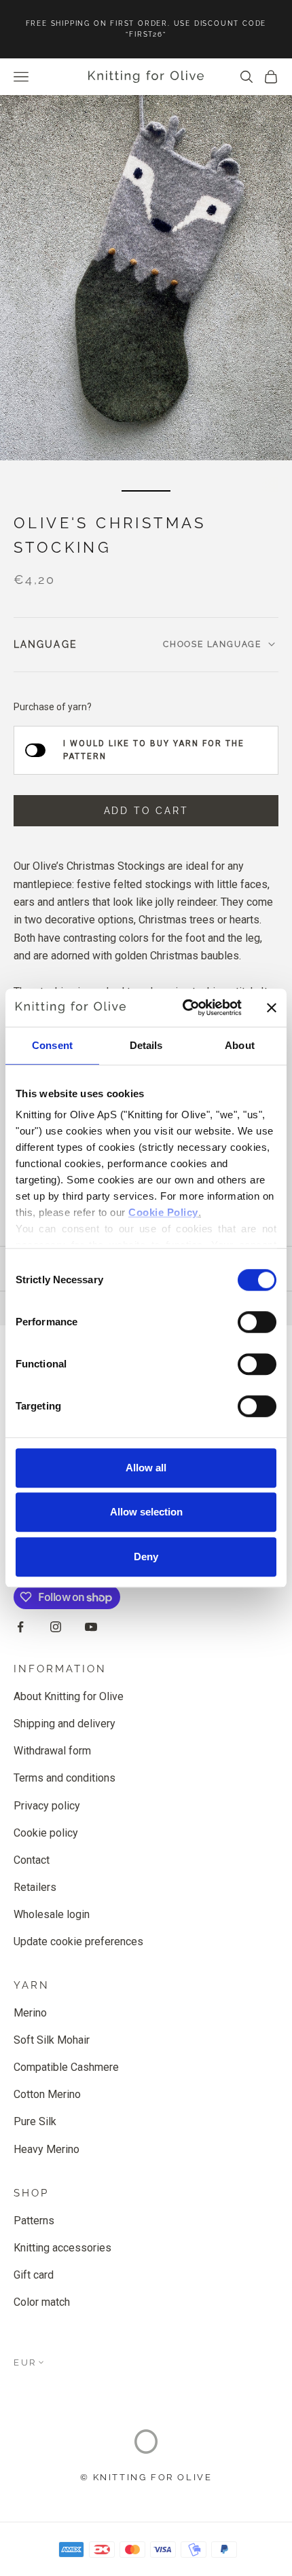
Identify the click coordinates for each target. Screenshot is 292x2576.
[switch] (257, 1322)
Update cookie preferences (78, 1942)
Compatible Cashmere (66, 2067)
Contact (32, 1860)
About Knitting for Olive (69, 1696)
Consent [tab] (52, 1045)
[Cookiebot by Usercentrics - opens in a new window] (184, 1008)
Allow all (146, 1468)
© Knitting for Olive (146, 2477)
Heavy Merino (47, 2149)
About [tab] (240, 1045)
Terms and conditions (65, 1778)
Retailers (35, 1887)
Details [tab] (146, 1045)
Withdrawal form (52, 1751)
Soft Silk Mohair (52, 2040)
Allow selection (146, 1512)
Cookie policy (46, 1833)
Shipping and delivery (65, 1724)
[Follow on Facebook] (20, 1627)
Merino (30, 2013)
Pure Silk (35, 2121)
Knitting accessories (62, 2248)
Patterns (34, 2221)
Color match (42, 2302)
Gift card (34, 2275)
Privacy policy (47, 1806)
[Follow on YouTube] (91, 1627)
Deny (146, 1557)
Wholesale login (52, 1914)
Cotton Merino (47, 2094)
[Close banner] (272, 1008)
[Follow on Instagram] (56, 1627)
